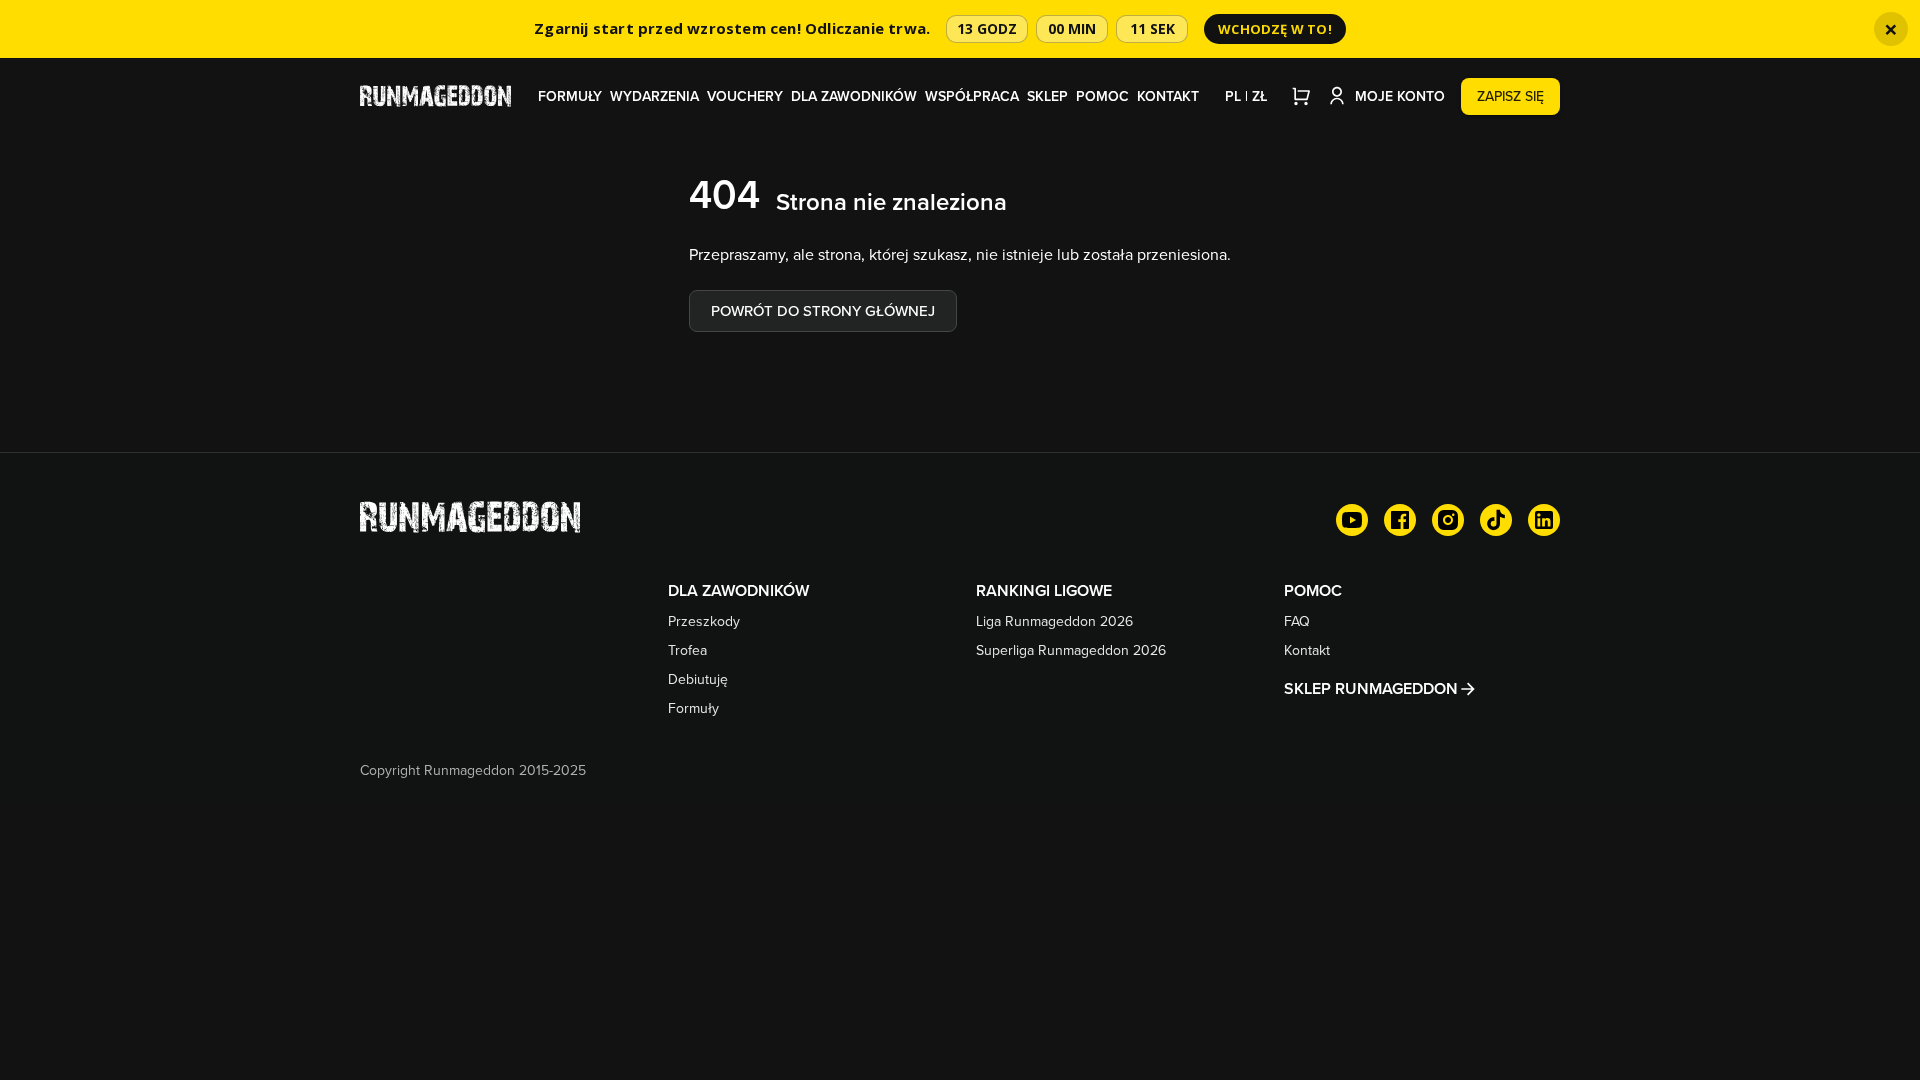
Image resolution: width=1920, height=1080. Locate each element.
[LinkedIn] (1544, 520)
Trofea (687, 650)
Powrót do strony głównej (823, 310)
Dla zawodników (854, 96)
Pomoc (1102, 96)
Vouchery (745, 96)
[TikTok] (1496, 520)
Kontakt (1168, 96)
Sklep (1047, 96)
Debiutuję (698, 679)
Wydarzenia (654, 96)
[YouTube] (1352, 520)
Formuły (570, 96)
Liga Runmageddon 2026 (1054, 621)
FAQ (1297, 621)
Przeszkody (704, 621)
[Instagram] (1448, 520)
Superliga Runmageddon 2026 (1071, 650)
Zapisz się (1510, 96)
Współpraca (972, 96)
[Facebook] (1400, 520)
